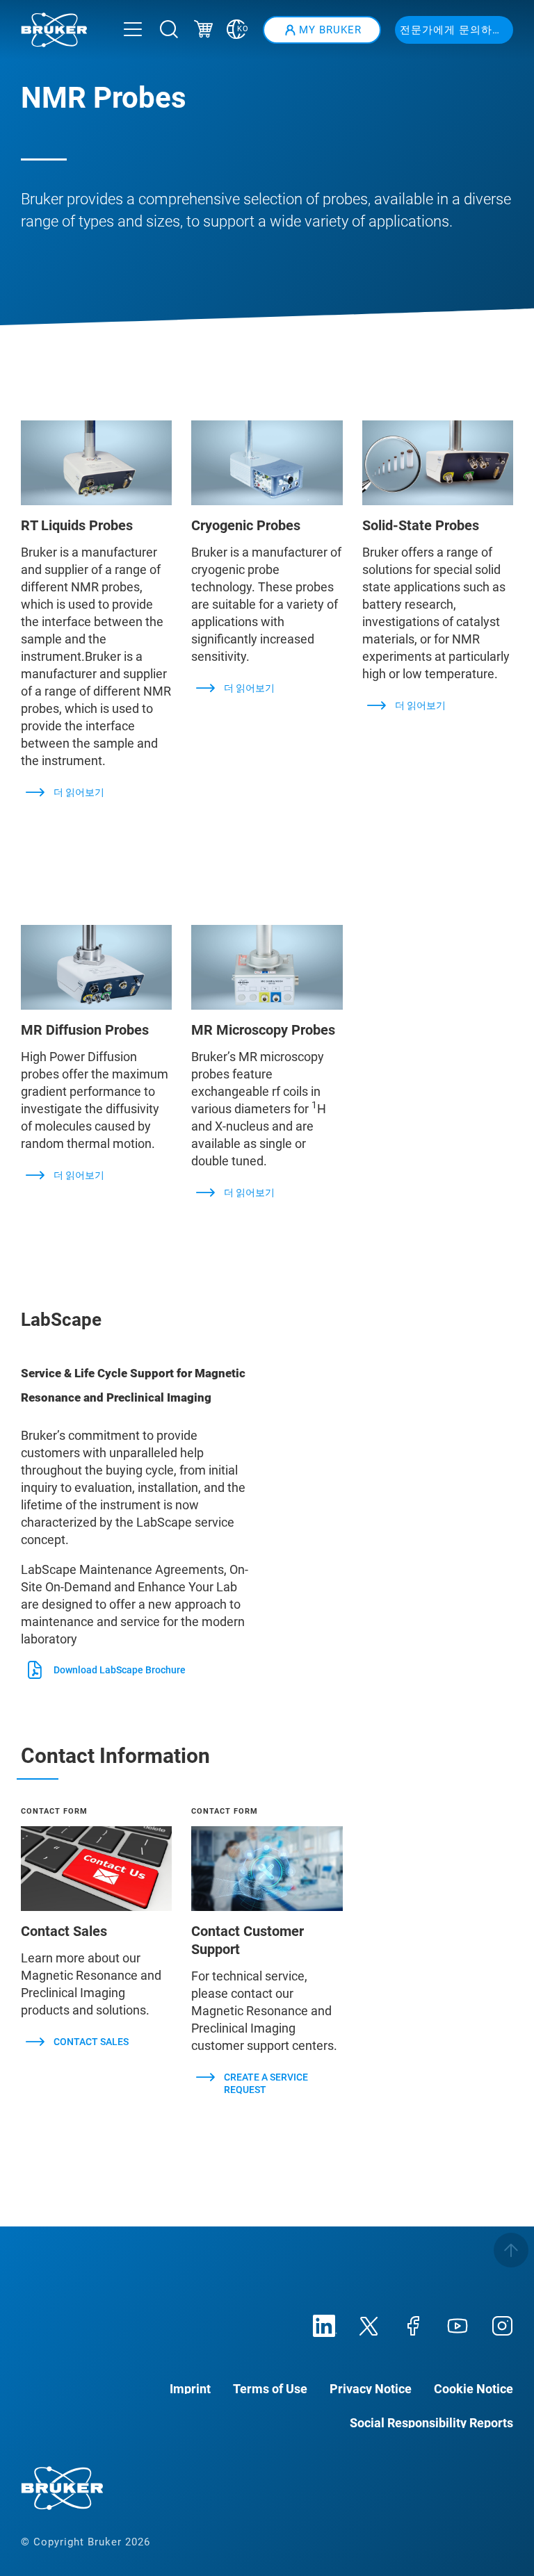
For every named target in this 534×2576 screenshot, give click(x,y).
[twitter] (369, 2324)
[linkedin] (324, 2324)
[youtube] (458, 2324)
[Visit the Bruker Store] (203, 31)
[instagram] (502, 2324)
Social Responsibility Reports (431, 2422)
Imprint (190, 2388)
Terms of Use (270, 2388)
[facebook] (413, 2324)
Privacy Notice (371, 2388)
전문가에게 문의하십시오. (456, 30)
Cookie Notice (474, 2388)
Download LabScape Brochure (120, 1670)
